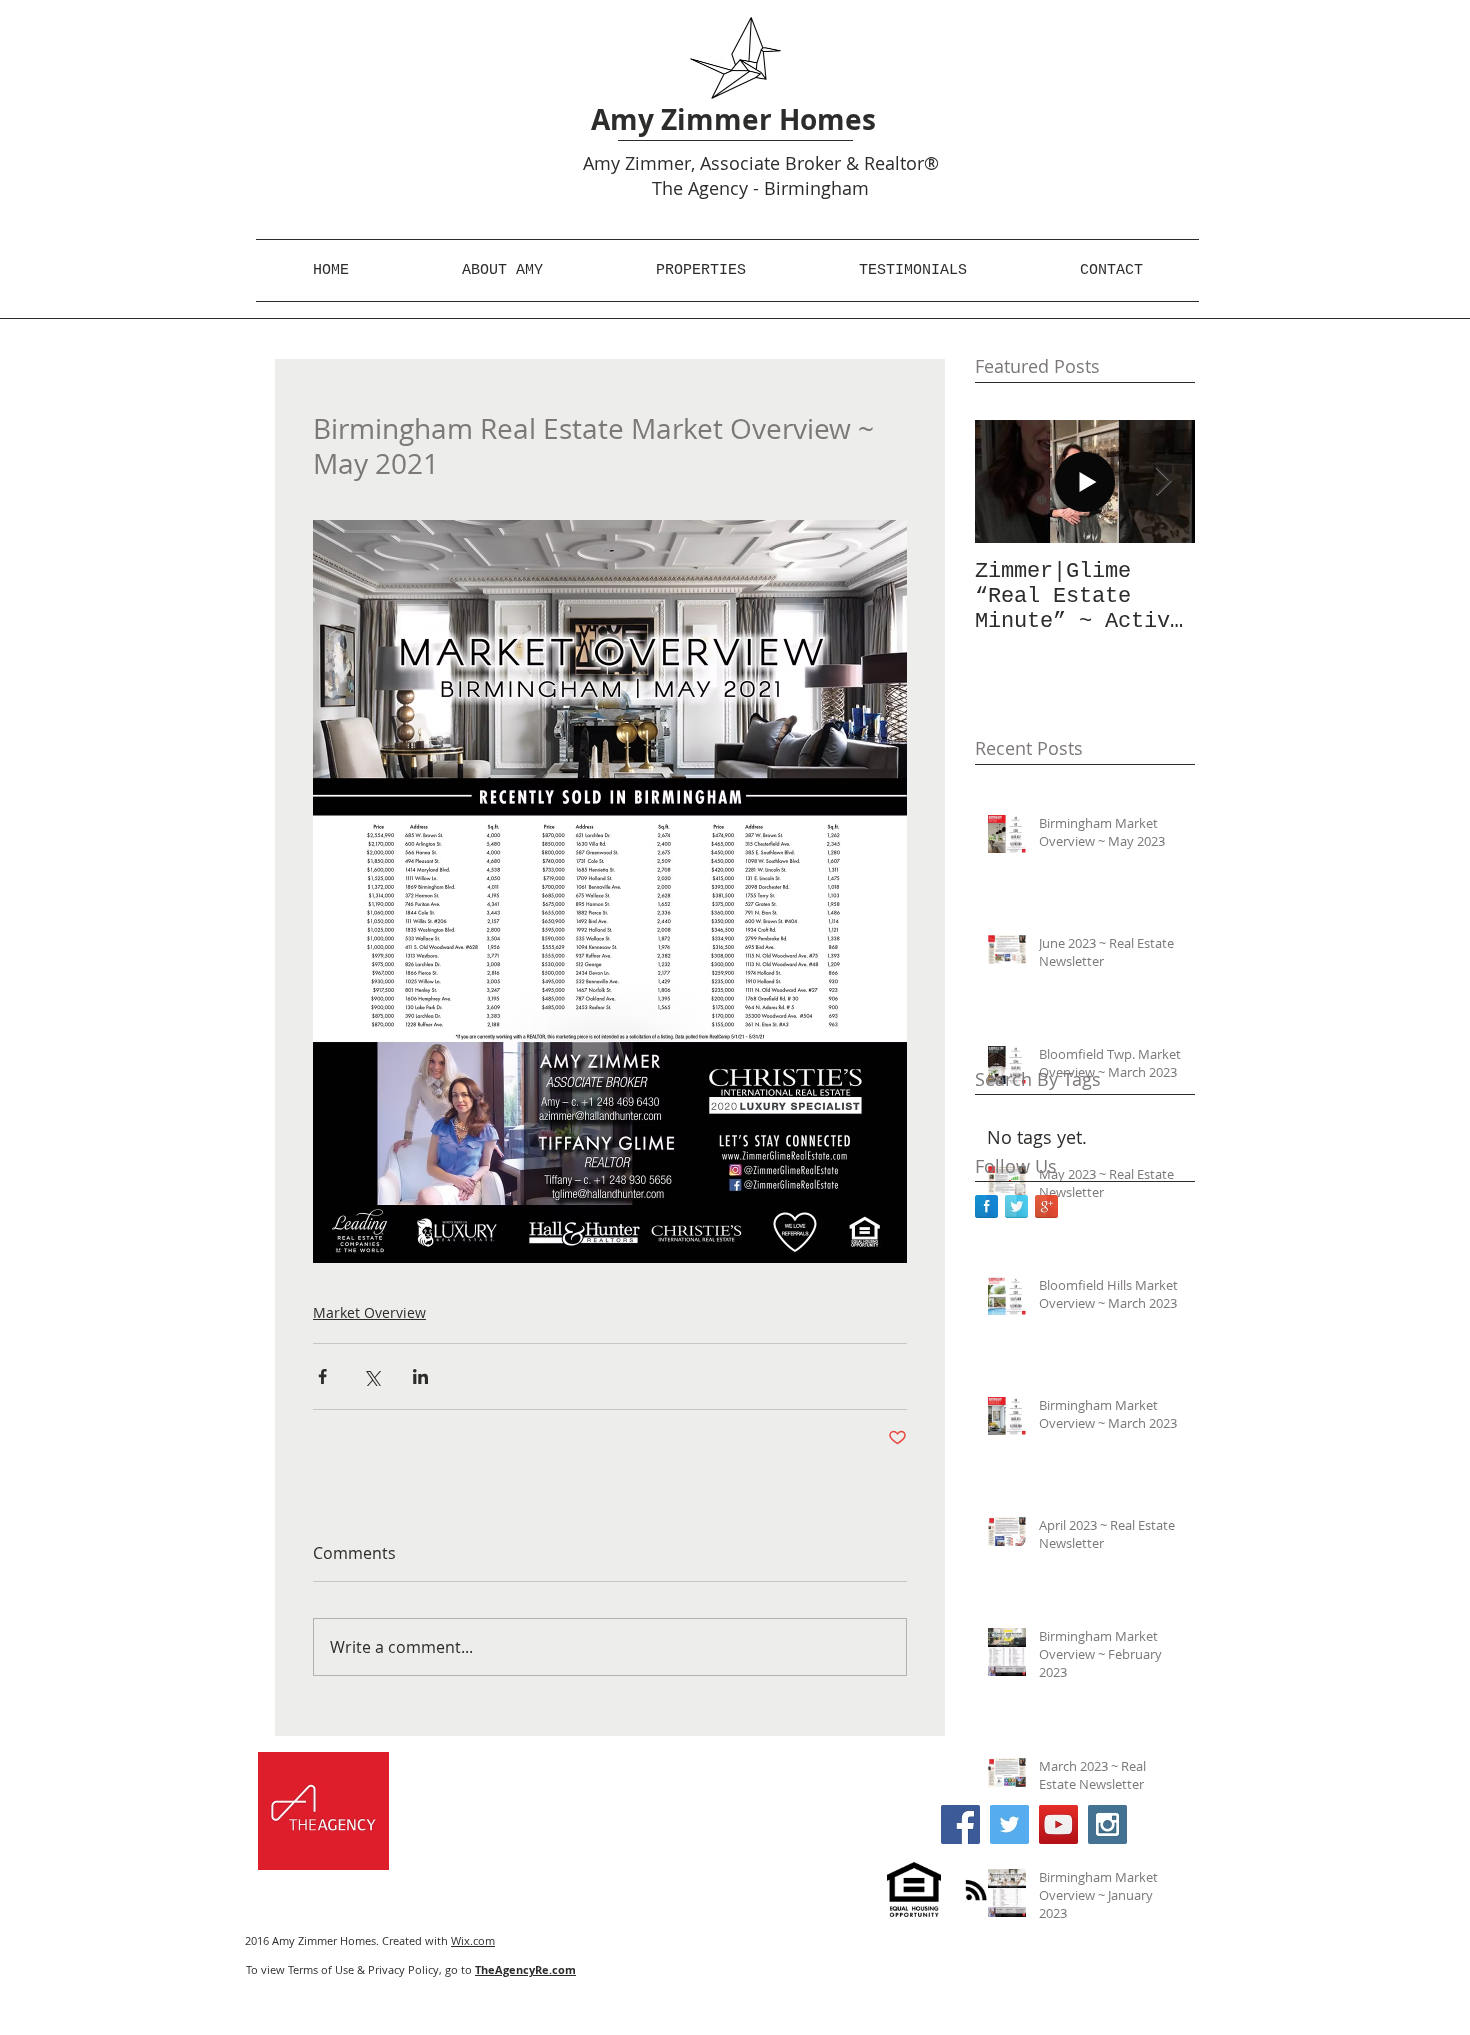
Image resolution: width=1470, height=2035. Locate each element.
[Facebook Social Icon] (960, 1824)
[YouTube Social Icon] (1058, 1824)
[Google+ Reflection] (1046, 1206)
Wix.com (473, 1940)
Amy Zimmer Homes (733, 119)
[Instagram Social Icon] (1107, 1824)
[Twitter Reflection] (1016, 1206)
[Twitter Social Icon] (1009, 1824)
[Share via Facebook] (322, 1376)
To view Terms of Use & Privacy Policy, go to (411, 1969)
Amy (601, 163)
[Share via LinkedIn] (420, 1376)
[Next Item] (1163, 481)
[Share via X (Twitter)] (371, 1376)
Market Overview (369, 1312)
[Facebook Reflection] (986, 1206)
